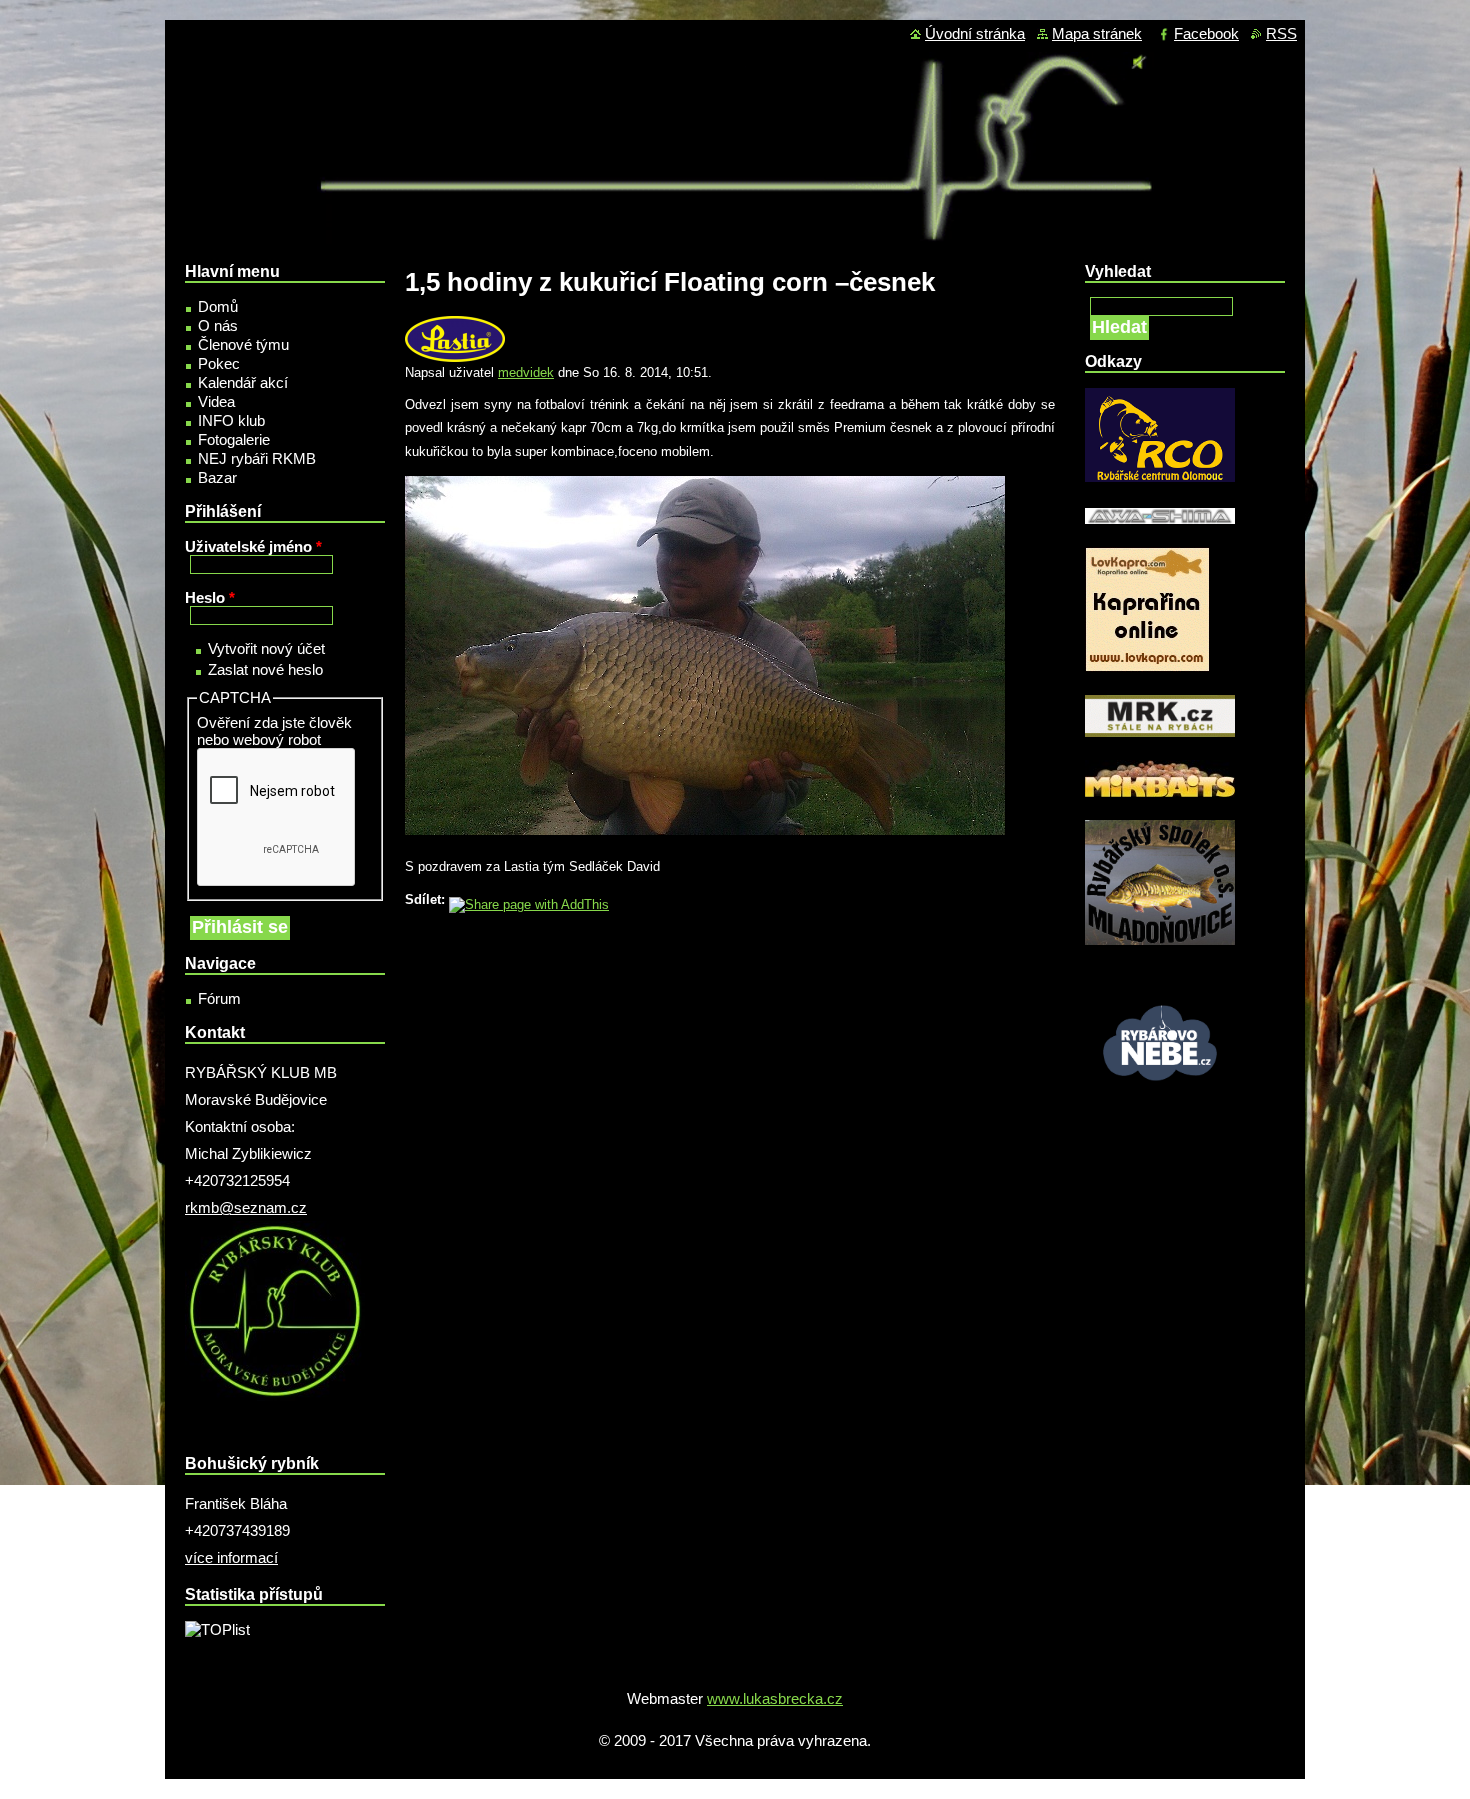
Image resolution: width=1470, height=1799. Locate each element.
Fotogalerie (234, 439)
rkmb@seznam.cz (246, 1207)
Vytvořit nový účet (266, 648)
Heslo (210, 597)
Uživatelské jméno (253, 546)
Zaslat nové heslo (265, 669)
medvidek (526, 372)
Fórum (219, 998)
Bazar (217, 477)
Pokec (219, 363)
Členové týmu (243, 344)
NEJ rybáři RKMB (257, 458)
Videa (216, 401)
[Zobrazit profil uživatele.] (455, 357)
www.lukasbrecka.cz (775, 1698)
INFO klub (231, 420)
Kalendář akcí (243, 382)
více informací (231, 1557)
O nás (218, 325)
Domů (218, 306)
